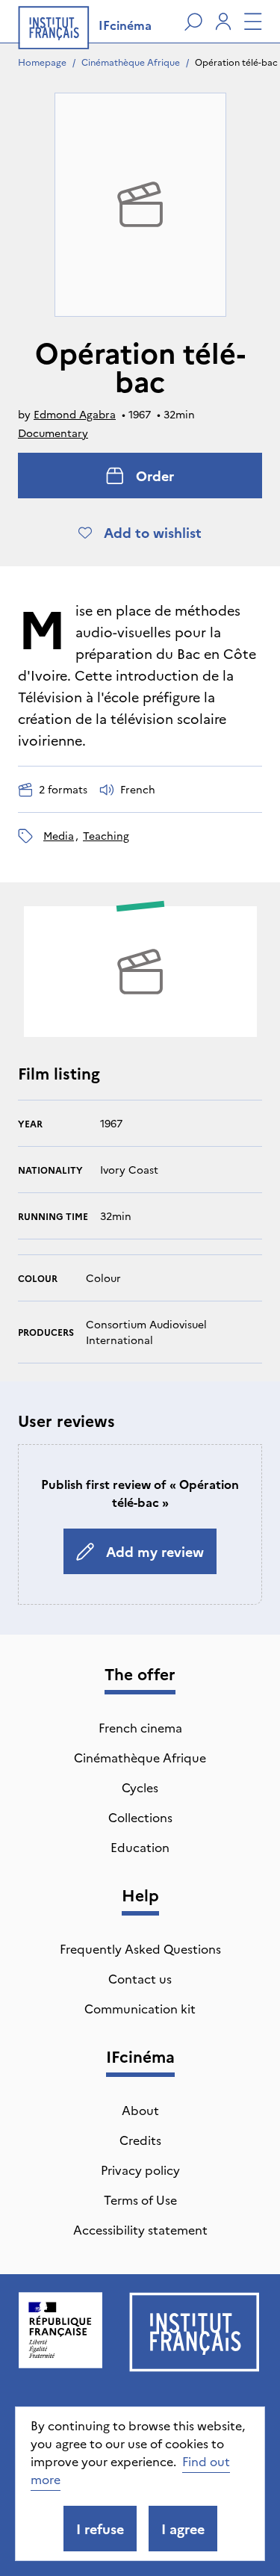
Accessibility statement (140, 2229)
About (140, 2110)
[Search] (193, 22)
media (59, 835)
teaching (106, 835)
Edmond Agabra (75, 414)
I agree (183, 2529)
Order (155, 476)
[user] (223, 22)
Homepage (42, 62)
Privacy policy (140, 2170)
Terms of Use (140, 2199)
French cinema (140, 1727)
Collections (140, 1817)
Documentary (53, 433)
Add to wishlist (153, 532)
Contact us (140, 1978)
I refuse (100, 2529)
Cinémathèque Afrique (131, 62)
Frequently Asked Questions (140, 1948)
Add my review (155, 1551)
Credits (140, 2140)
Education (140, 1847)
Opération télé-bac (236, 62)
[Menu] (253, 22)
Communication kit (140, 2008)
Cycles (140, 1787)
